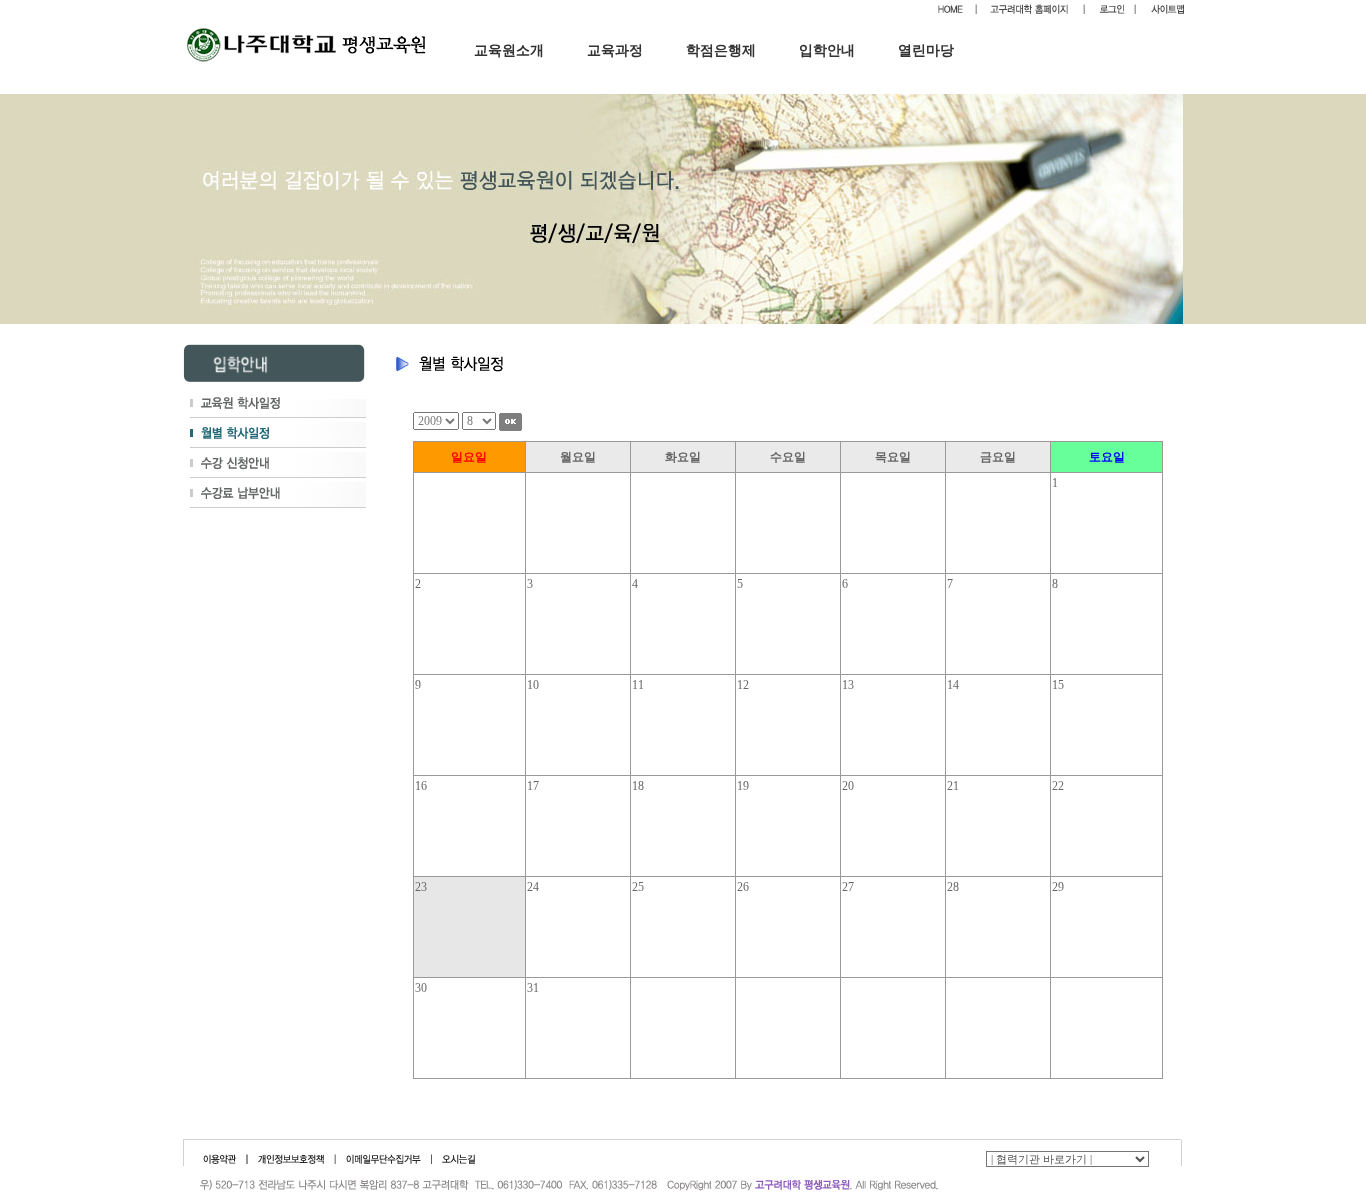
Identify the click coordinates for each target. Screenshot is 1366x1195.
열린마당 (926, 50)
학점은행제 (721, 50)
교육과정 (615, 50)
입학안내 (827, 50)
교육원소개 (509, 50)
